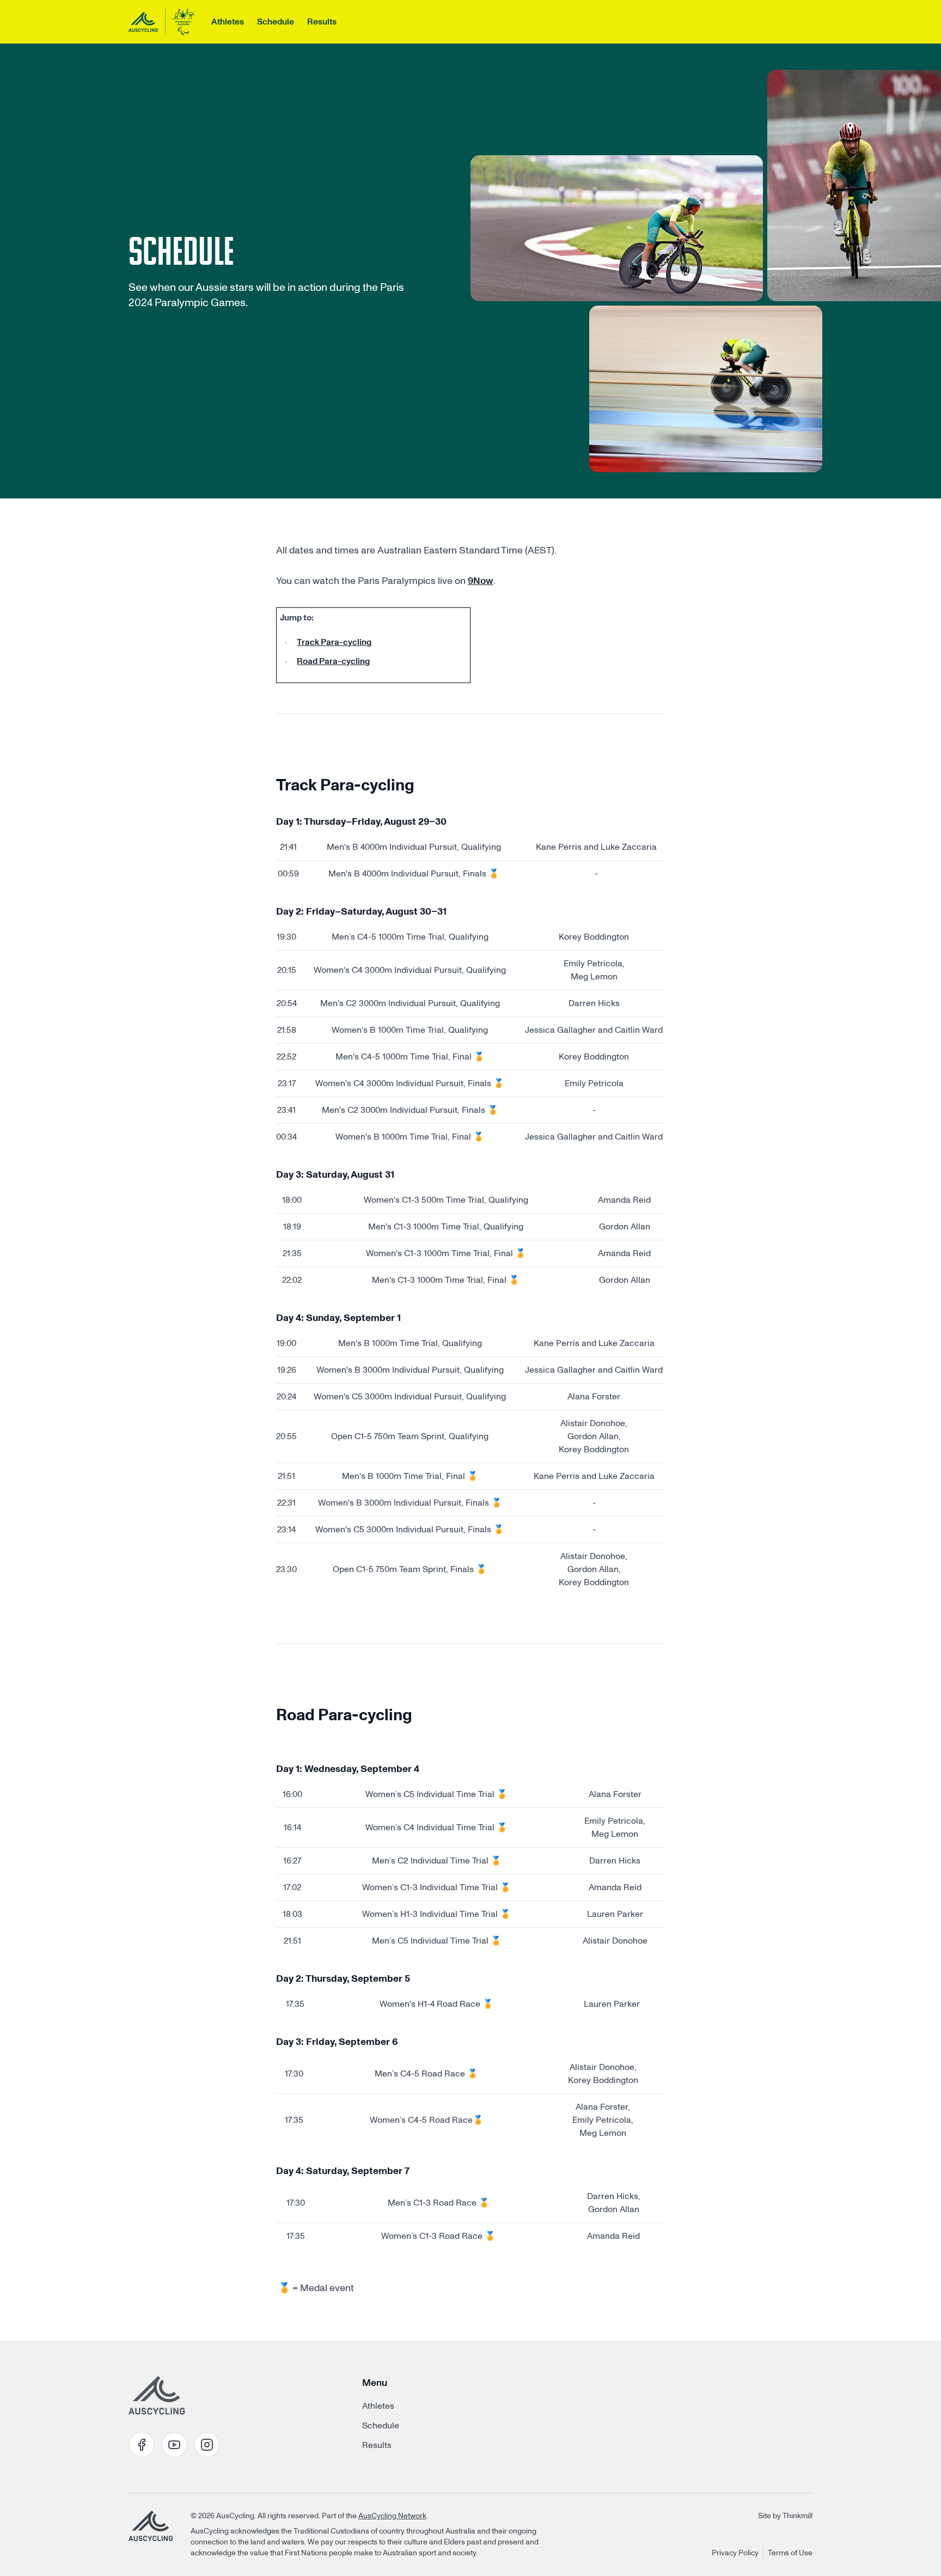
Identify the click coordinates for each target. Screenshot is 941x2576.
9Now (481, 581)
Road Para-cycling (333, 661)
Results (322, 22)
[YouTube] (174, 2445)
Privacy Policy (735, 2553)
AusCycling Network (392, 2516)
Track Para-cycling (334, 642)
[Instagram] (207, 2445)
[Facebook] (142, 2445)
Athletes (228, 22)
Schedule (276, 22)
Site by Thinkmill (785, 2516)
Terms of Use (790, 2553)
